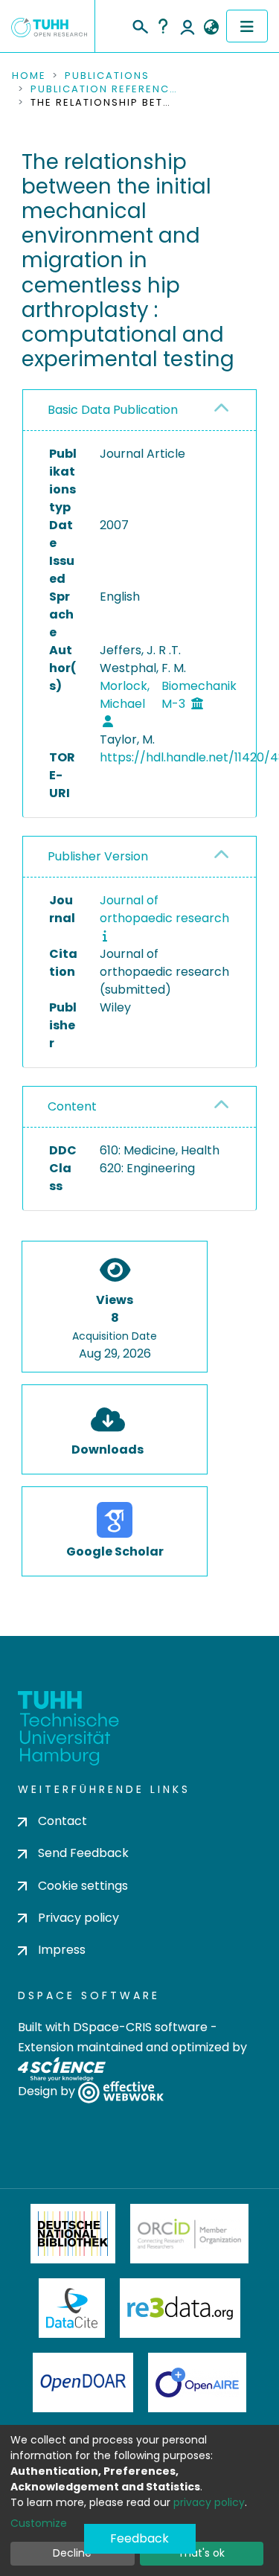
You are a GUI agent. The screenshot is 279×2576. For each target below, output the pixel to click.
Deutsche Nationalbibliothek (73, 2234)
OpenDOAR (83, 2382)
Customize (39, 2523)
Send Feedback (83, 1853)
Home (29, 76)
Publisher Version (98, 856)
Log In (187, 26)
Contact (62, 1821)
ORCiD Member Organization (190, 2234)
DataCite (72, 2308)
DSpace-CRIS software (140, 2027)
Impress (62, 1950)
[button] (211, 28)
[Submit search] (139, 25)
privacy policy (209, 2502)
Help (163, 26)
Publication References (105, 89)
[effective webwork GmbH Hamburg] (121, 2092)
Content (72, 1106)
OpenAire (197, 2382)
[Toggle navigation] (247, 26)
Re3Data (180, 2308)
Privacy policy (78, 1918)
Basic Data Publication (113, 410)
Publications (107, 76)
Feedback (139, 2538)
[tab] (139, 410)
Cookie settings (83, 1886)
